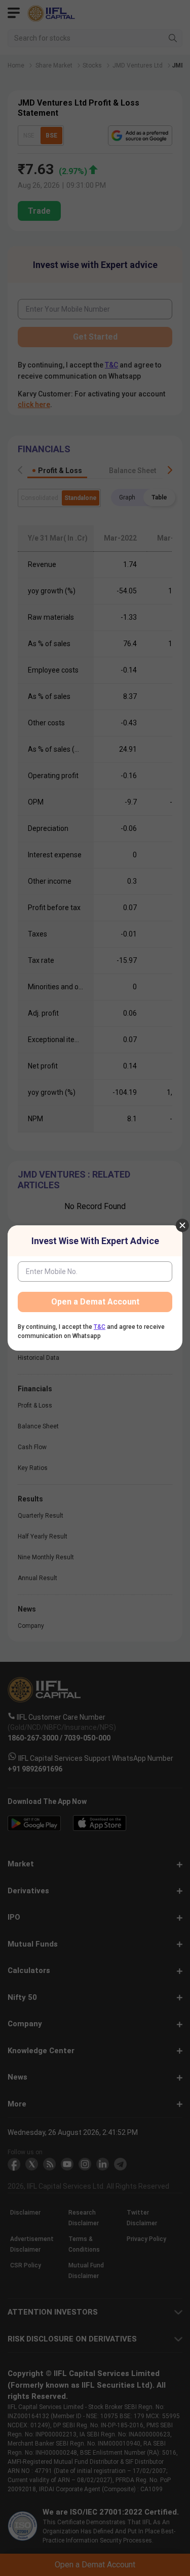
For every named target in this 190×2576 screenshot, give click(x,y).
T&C (100, 1327)
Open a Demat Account (95, 1302)
